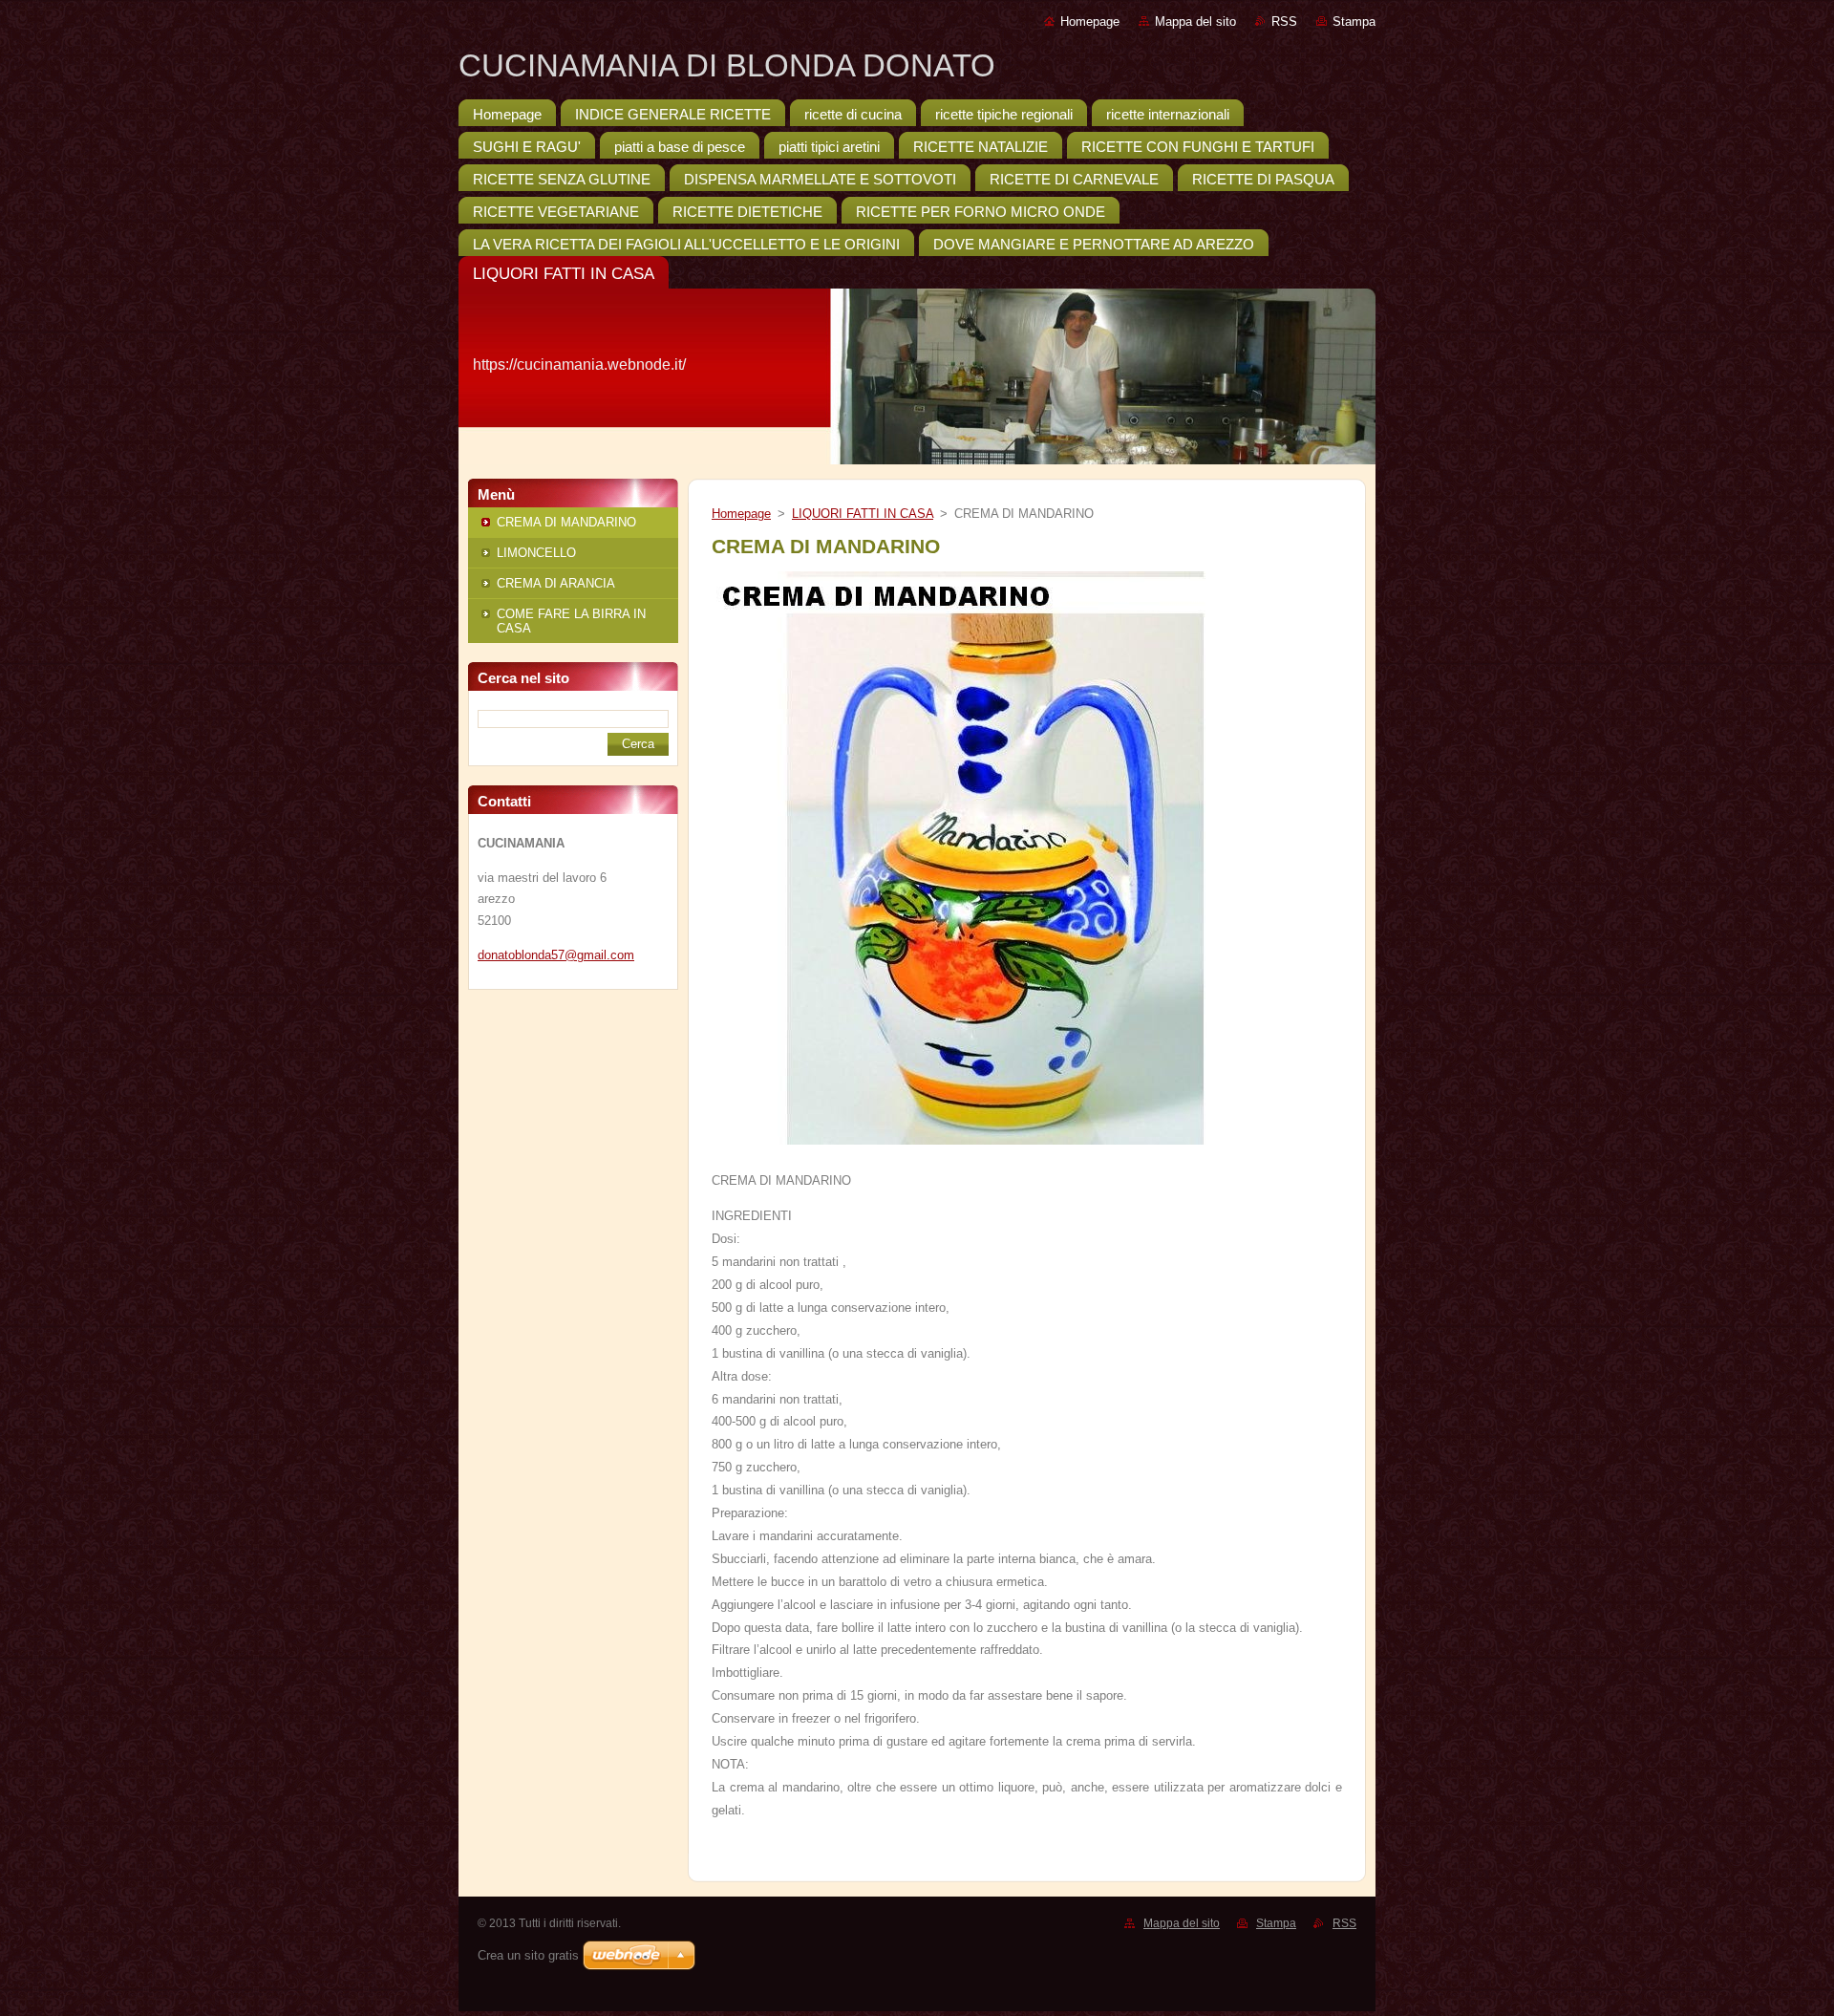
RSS (1284, 21)
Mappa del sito (1195, 21)
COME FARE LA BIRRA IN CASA (571, 621)
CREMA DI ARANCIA (556, 583)
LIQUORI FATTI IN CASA (863, 514)
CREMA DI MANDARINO (566, 522)
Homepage (1090, 21)
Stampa (1354, 21)
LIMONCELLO (536, 553)
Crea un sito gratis (528, 1955)
